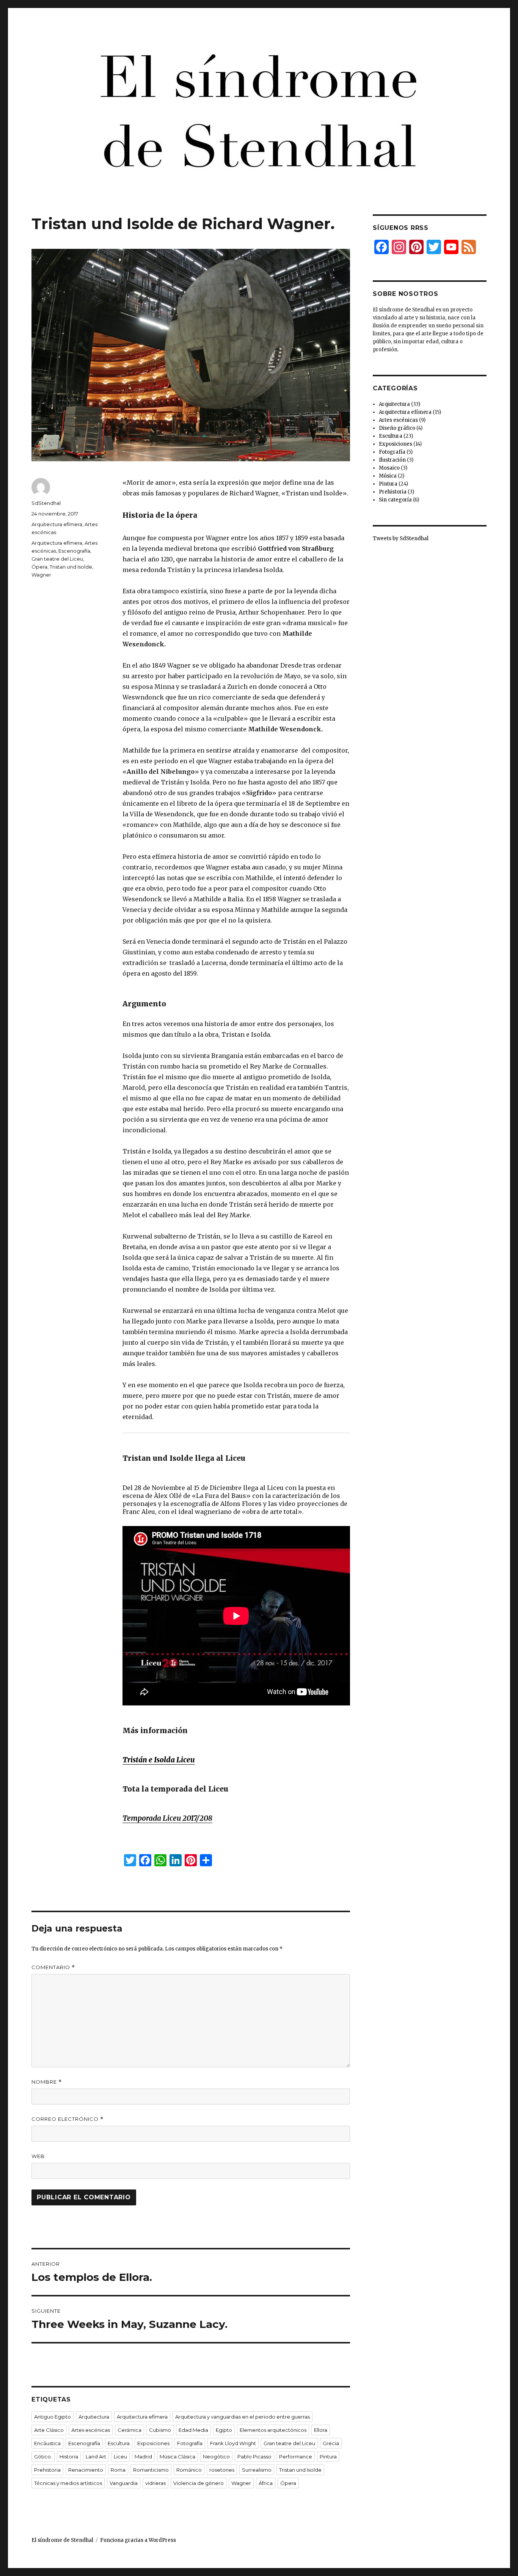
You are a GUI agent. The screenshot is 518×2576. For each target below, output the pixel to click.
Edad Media (193, 2430)
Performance (296, 2457)
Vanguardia (124, 2483)
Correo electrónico (67, 2119)
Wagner (41, 575)
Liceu (120, 2457)
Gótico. (43, 2457)
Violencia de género (199, 2483)
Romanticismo (151, 2470)
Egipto (224, 2430)
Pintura (328, 2457)
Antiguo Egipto (53, 2417)
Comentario (53, 1967)
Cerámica (129, 2430)
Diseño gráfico (397, 428)
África (266, 2483)
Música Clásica (177, 2457)
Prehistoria (47, 2470)
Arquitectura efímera (57, 524)
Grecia (331, 2443)
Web (38, 2156)
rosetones (222, 2470)
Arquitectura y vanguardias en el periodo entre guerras (243, 2417)
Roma (118, 2470)
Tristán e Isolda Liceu (159, 1760)
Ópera (39, 567)
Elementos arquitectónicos (273, 2430)
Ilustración (392, 460)
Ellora (321, 2430)
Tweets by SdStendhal (401, 538)
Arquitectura (94, 2417)
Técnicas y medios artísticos (68, 2483)
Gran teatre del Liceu (57, 559)
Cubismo (160, 2430)
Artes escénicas (91, 2430)
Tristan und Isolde (71, 567)
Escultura (119, 2443)
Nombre (47, 2082)
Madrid (143, 2457)
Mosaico (389, 468)
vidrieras (155, 2483)
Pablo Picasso (254, 2457)
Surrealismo (257, 2470)
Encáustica (47, 2443)
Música (388, 476)
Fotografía (190, 2443)
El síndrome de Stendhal (62, 2540)
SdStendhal (46, 503)
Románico (189, 2470)
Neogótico (216, 2457)
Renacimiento (86, 2470)
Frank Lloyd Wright (233, 2443)
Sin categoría (395, 500)
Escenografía (74, 551)
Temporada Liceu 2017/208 (167, 1818)
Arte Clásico (49, 2430)
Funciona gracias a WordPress (138, 2540)
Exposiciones (153, 2443)
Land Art (96, 2457)
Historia (69, 2457)
